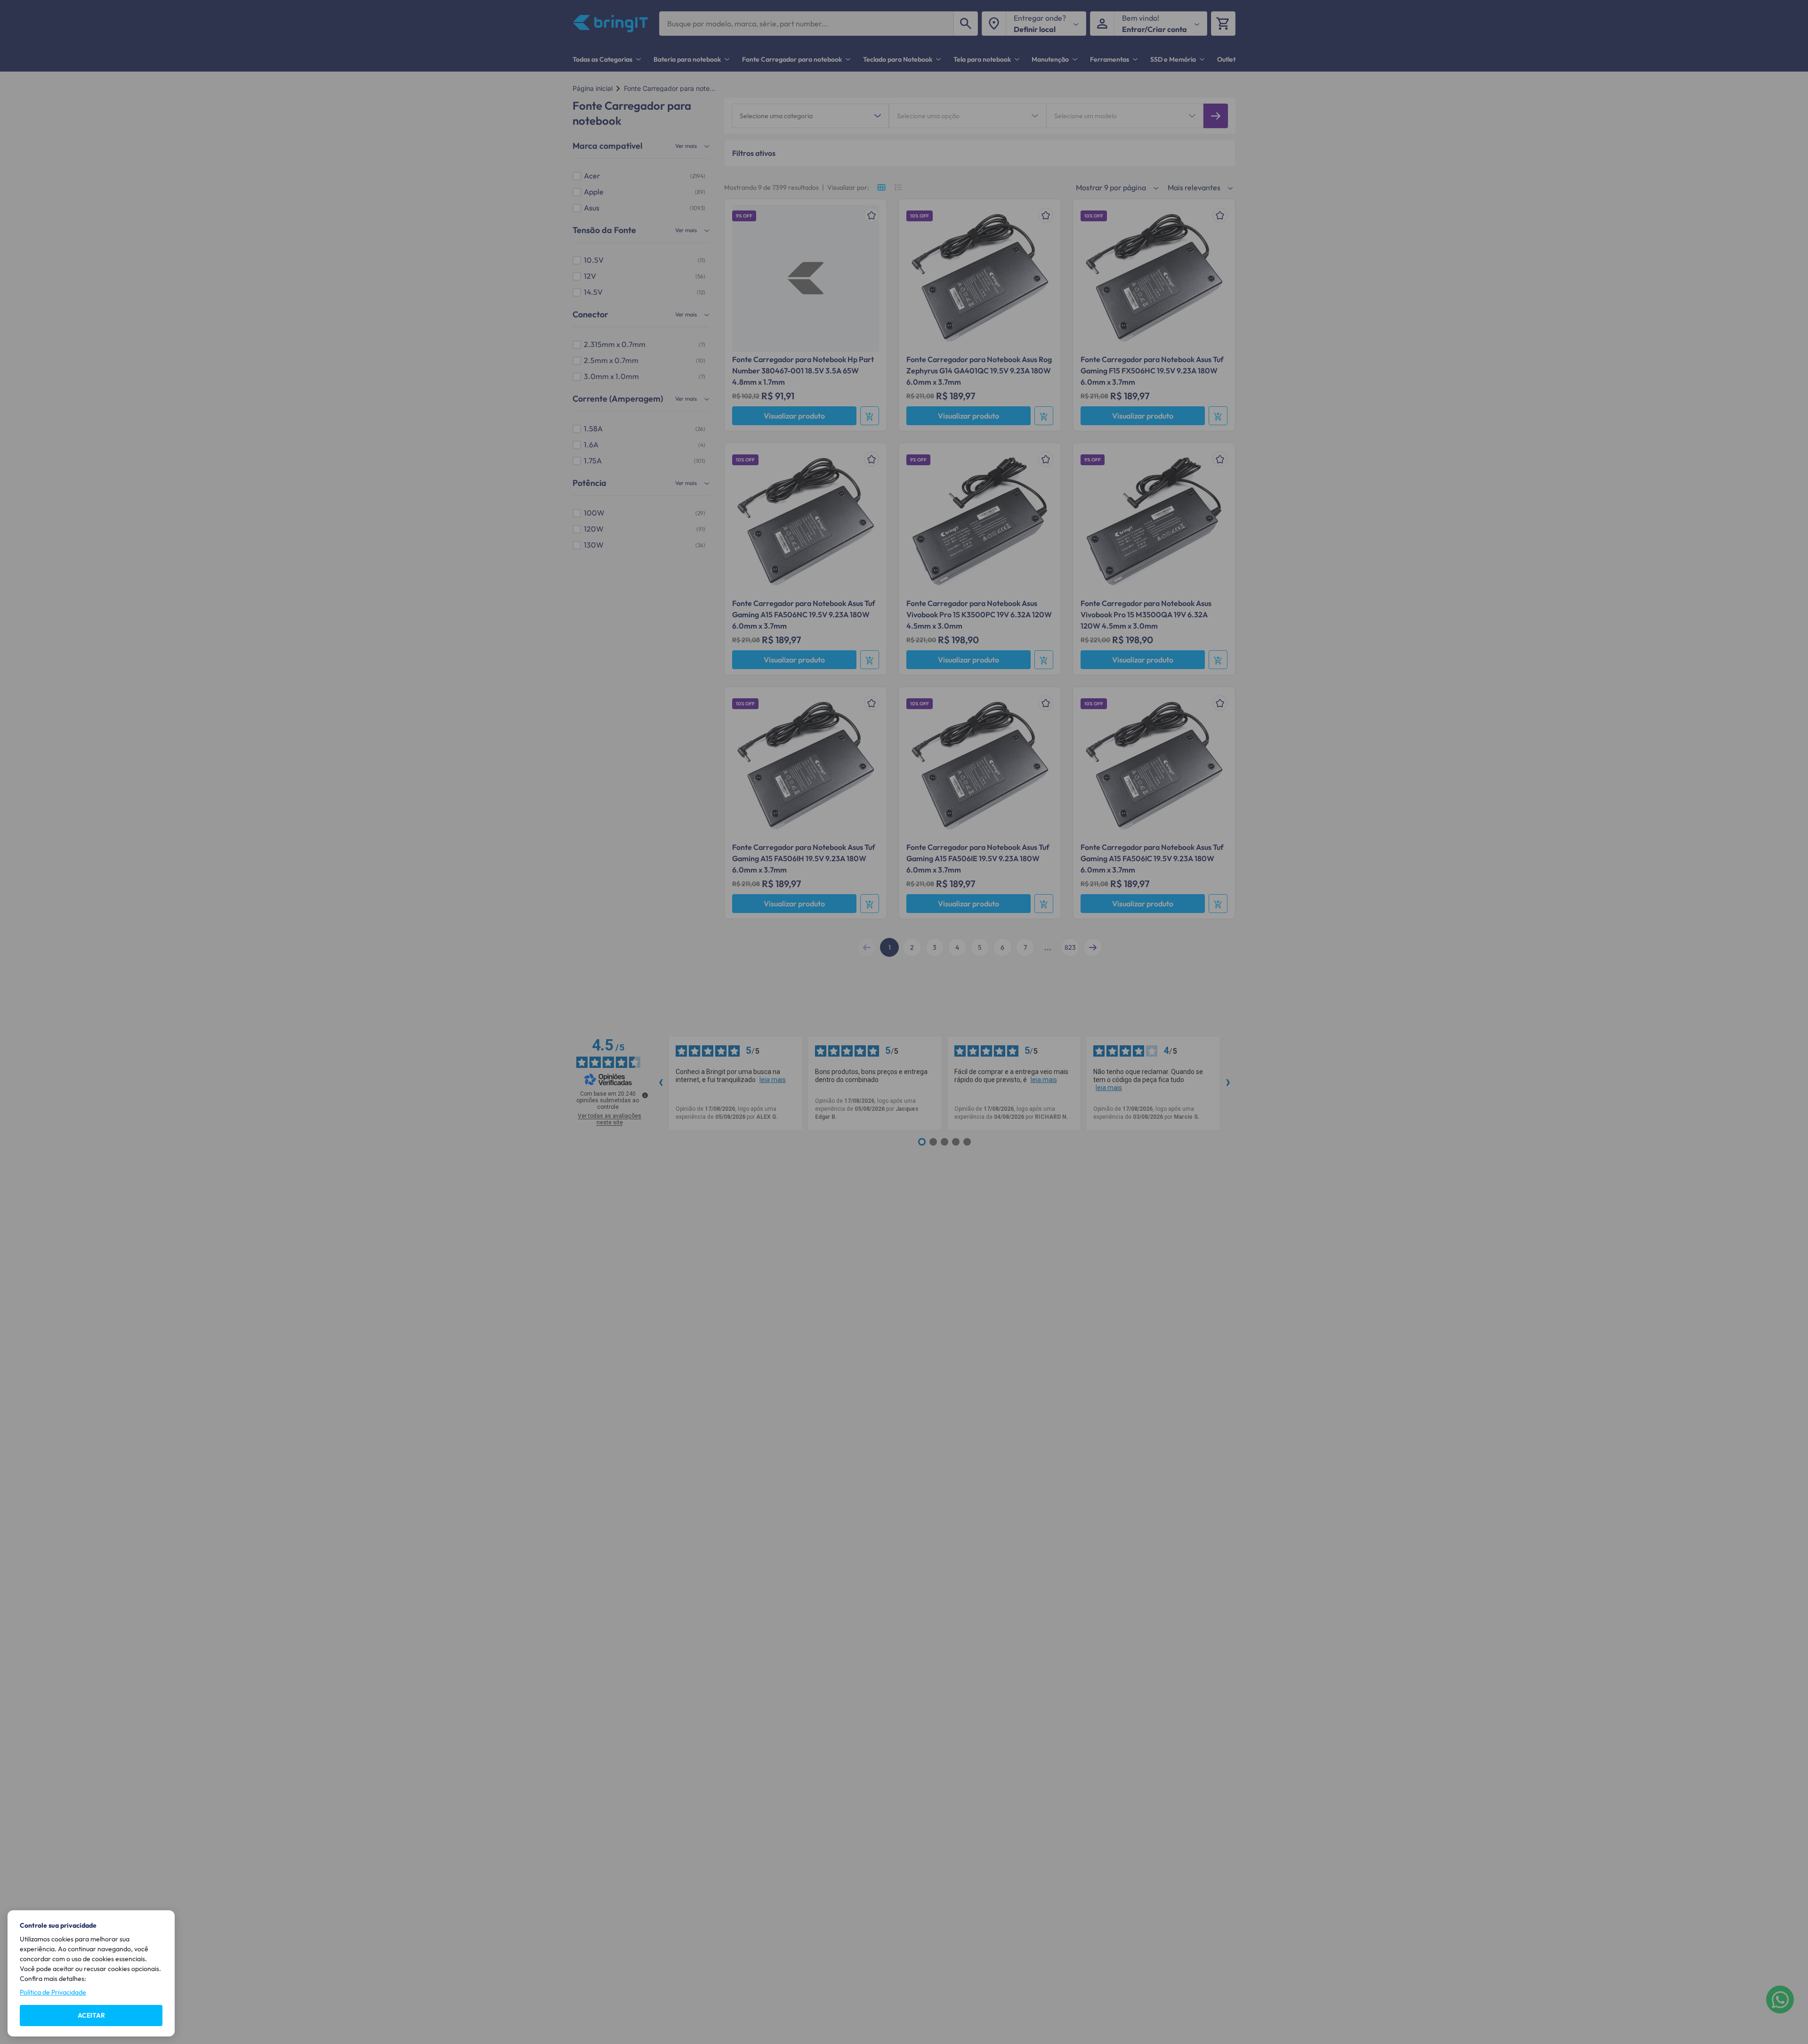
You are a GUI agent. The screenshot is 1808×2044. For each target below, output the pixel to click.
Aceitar (91, 2015)
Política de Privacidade (53, 1992)
